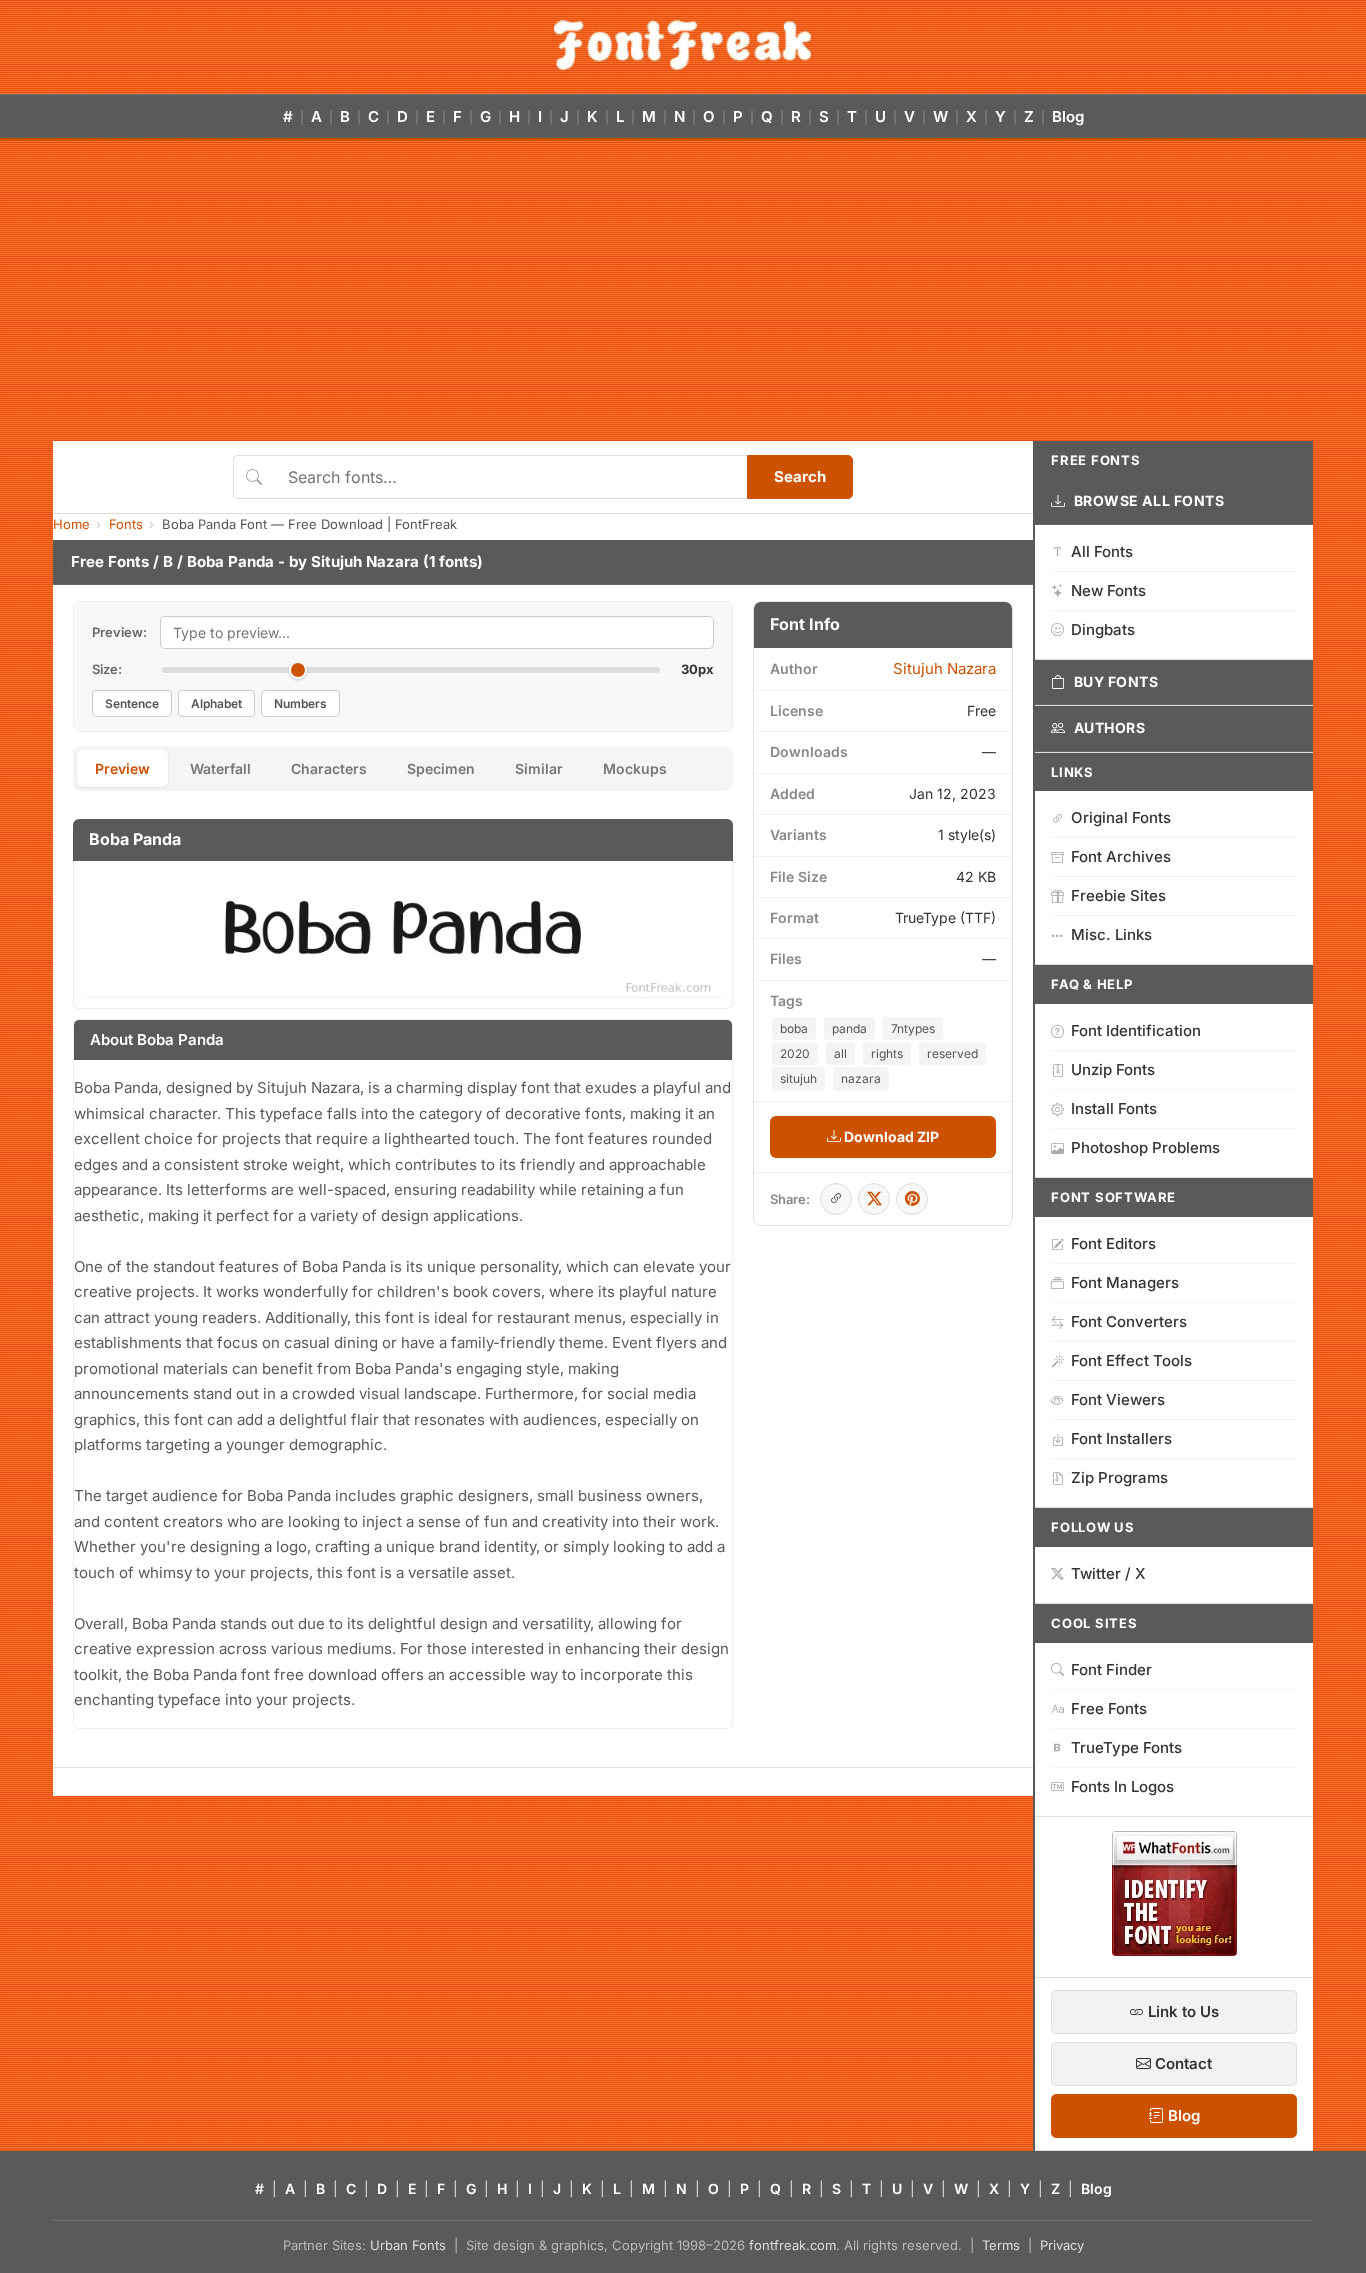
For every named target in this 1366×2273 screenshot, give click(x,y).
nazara (861, 1078)
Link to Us (1181, 2011)
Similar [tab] (539, 768)
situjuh (798, 1078)
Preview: (119, 632)
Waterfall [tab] (220, 768)
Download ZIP (890, 1136)
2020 (795, 1053)
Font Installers (1121, 1438)
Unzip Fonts (1113, 1069)
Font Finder (1111, 1669)
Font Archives (1121, 856)
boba (794, 1028)
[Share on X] (874, 1199)
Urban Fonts (408, 2245)
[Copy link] (836, 1199)
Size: (107, 669)
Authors (1110, 727)
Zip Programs (1119, 1477)
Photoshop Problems (1145, 1147)
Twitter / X (1108, 1573)
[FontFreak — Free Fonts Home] (682, 45)
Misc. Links (1111, 934)
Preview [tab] (122, 768)
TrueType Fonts (1126, 1747)
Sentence (132, 703)
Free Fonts (110, 561)
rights (887, 1053)
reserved (952, 1053)
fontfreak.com (792, 2245)
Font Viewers (1118, 1399)
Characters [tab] (329, 768)
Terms (1001, 2245)
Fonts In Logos (1122, 1786)
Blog (1068, 116)
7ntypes (913, 1028)
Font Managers (1125, 1282)
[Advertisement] (683, 291)
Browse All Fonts (1149, 500)
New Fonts (1108, 590)
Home (71, 524)
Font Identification (1136, 1030)
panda (849, 1028)
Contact (1181, 2063)
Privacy (1062, 2245)
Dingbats (1103, 629)
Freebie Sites (1118, 895)
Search (800, 476)
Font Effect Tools (1131, 1360)
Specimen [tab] (441, 768)
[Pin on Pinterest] (912, 1199)
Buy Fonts (1116, 681)
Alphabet (216, 703)
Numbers (300, 703)
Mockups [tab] (635, 768)
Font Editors (1113, 1243)
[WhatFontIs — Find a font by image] (1174, 1950)
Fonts (126, 524)
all (840, 1053)
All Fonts (1102, 551)
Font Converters (1129, 1321)
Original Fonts (1121, 817)
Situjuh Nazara (365, 561)
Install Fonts (1114, 1108)
